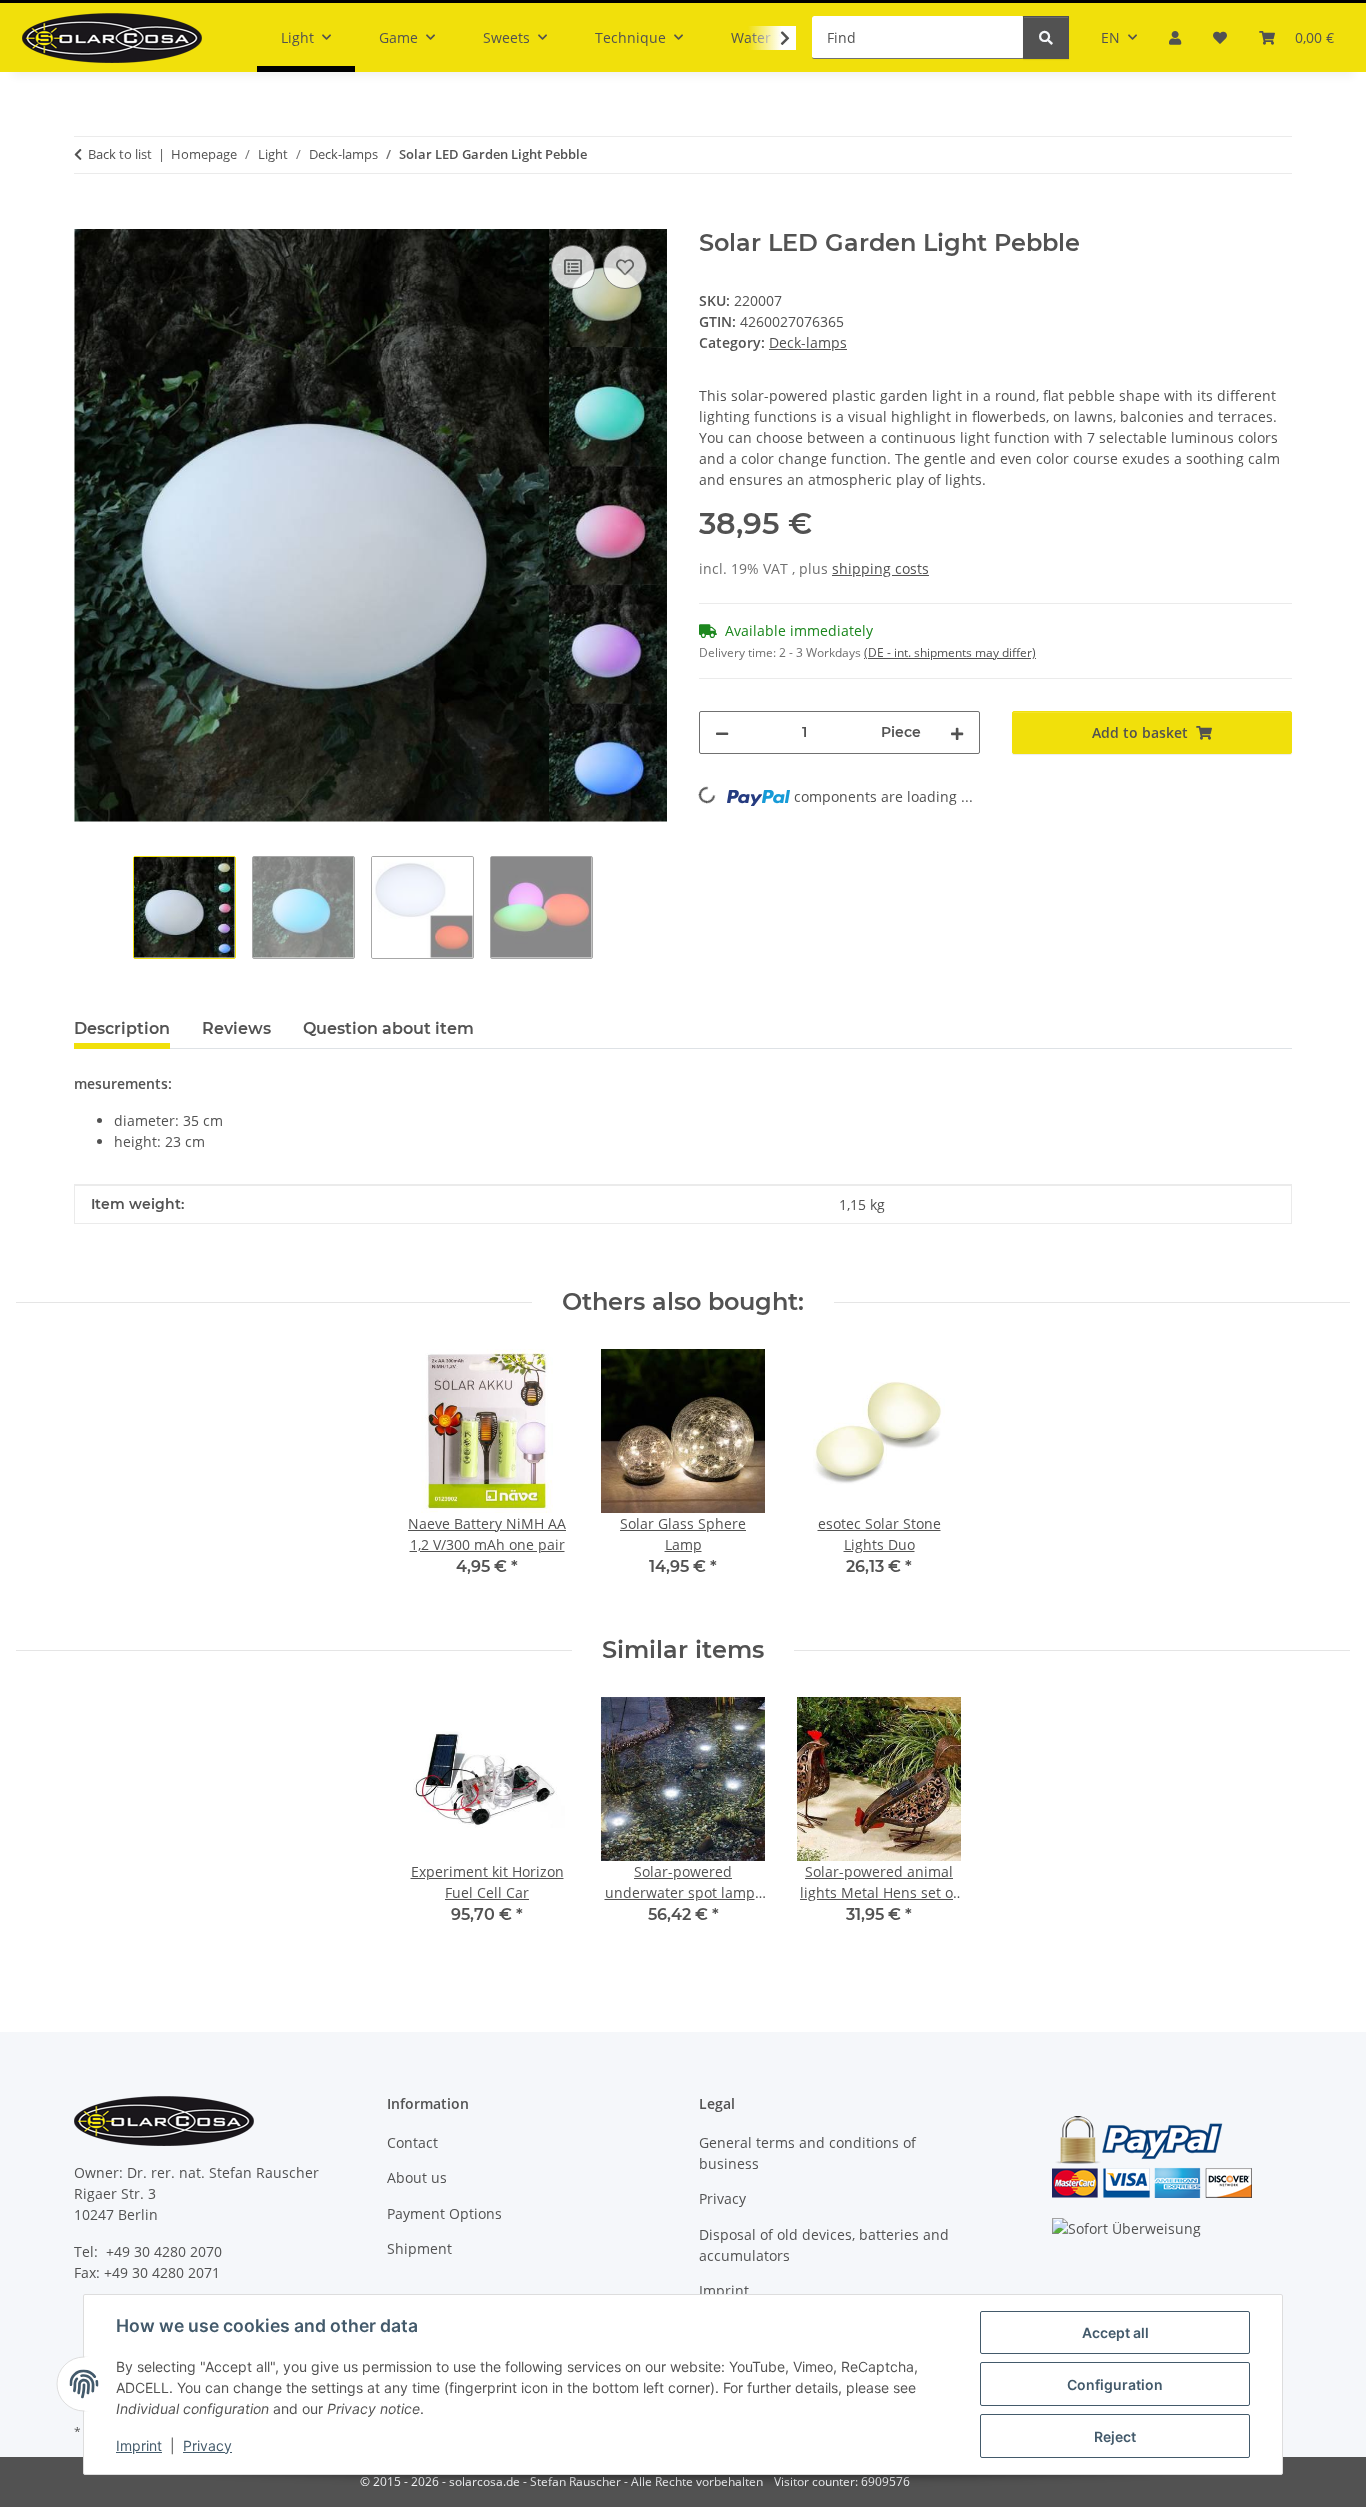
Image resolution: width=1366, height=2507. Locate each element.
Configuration (1115, 2384)
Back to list (120, 154)
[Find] (1046, 37)
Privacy (207, 2445)
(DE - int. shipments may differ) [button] (950, 652)
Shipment (419, 2248)
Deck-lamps (808, 342)
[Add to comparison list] (573, 267)
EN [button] (1110, 37)
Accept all (1115, 2332)
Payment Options (444, 2213)
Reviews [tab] (236, 1028)
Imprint (139, 2445)
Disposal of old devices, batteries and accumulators (824, 2245)
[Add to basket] (90, 218)
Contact (412, 2142)
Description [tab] (122, 1028)
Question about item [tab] (388, 1028)
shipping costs (880, 568)
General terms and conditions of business (807, 2153)
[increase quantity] (957, 732)
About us (417, 2177)
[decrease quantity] (722, 732)
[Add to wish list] (625, 267)
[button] (1175, 37)
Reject (1115, 2436)
